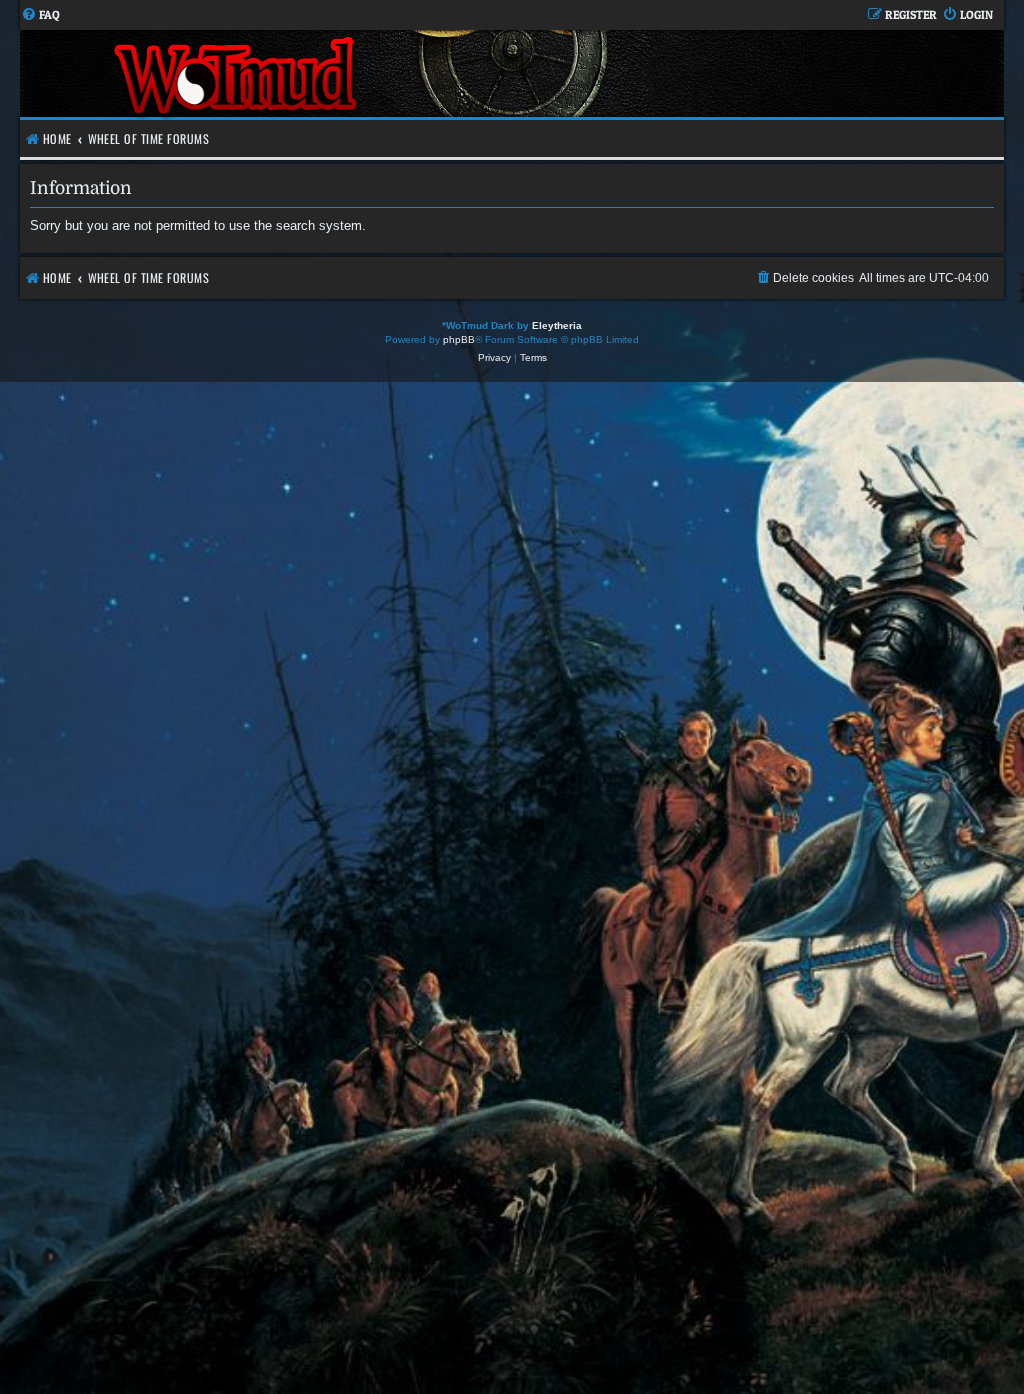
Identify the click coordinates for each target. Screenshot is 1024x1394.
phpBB (459, 339)
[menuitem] (40, 15)
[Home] (237, 73)
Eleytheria (557, 325)
